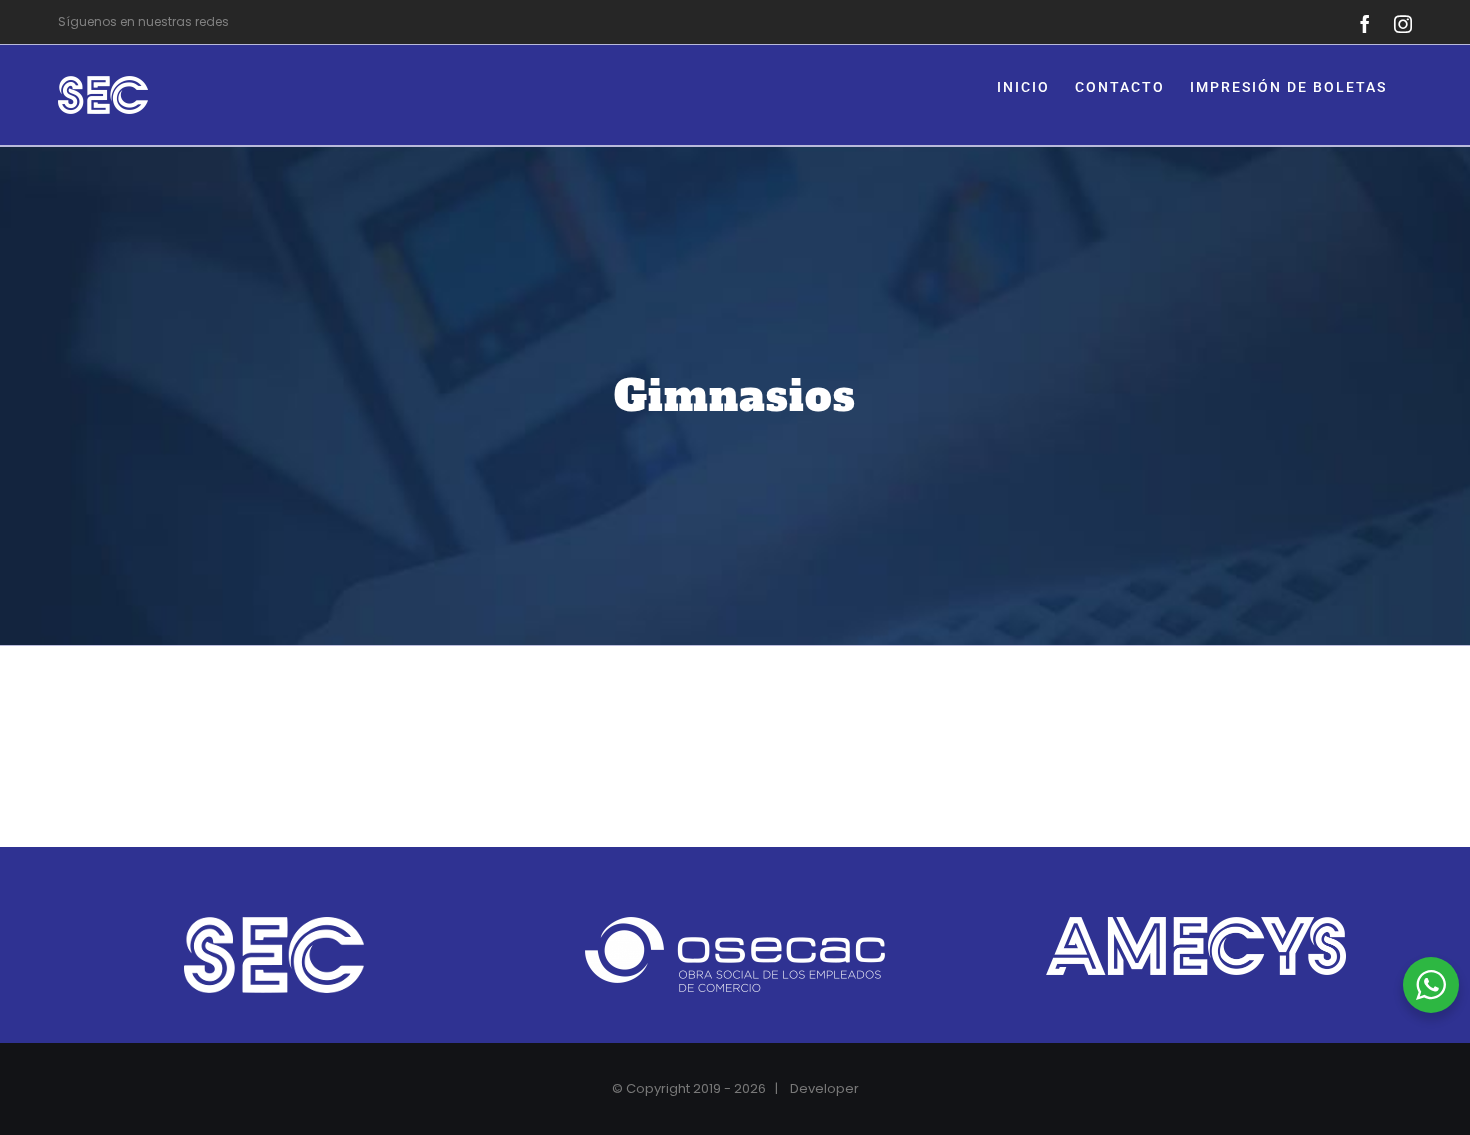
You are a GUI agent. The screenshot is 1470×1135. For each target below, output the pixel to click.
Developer (824, 1088)
